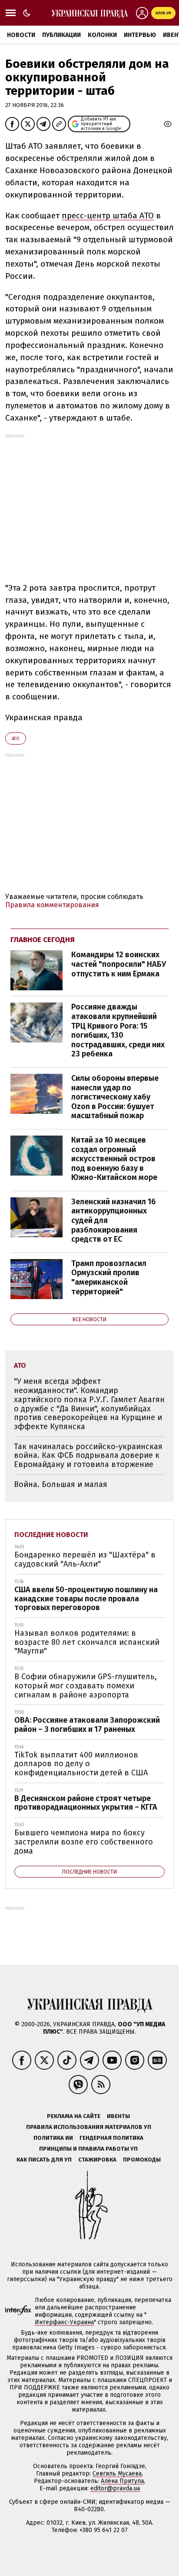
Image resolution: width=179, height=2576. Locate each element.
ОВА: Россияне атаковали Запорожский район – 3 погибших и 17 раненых (87, 1725)
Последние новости (51, 1535)
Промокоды (142, 2160)
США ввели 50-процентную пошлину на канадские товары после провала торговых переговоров (86, 1599)
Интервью (140, 35)
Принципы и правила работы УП (88, 2149)
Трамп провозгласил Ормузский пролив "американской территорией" (109, 1278)
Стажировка (97, 2160)
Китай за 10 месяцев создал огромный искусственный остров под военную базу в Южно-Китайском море (114, 1159)
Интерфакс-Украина (64, 2322)
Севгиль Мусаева (117, 2474)
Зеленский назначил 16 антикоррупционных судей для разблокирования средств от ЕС (113, 1220)
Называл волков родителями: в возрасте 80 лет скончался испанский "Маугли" (87, 1642)
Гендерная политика (111, 2138)
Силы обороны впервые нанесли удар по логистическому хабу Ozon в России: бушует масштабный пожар (115, 1097)
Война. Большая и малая (61, 1484)
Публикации (61, 35)
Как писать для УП (44, 2160)
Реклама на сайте (74, 2116)
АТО (16, 739)
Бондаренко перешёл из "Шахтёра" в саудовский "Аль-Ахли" (85, 1559)
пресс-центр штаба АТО (108, 216)
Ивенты (118, 2116)
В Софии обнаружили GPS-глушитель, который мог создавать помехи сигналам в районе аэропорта (86, 1686)
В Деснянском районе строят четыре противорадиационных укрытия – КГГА (86, 1803)
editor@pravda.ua (115, 2488)
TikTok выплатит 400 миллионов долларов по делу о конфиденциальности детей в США (81, 1764)
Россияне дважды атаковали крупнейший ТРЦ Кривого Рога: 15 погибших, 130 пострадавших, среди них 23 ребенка (118, 1030)
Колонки (102, 35)
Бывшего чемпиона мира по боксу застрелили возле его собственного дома (84, 1842)
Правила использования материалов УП (89, 2127)
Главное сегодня (43, 940)
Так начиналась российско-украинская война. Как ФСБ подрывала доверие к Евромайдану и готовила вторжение (88, 1455)
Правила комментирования (52, 905)
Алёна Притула (122, 2481)
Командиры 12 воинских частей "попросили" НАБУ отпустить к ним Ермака (119, 964)
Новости (21, 35)
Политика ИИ (53, 2138)
